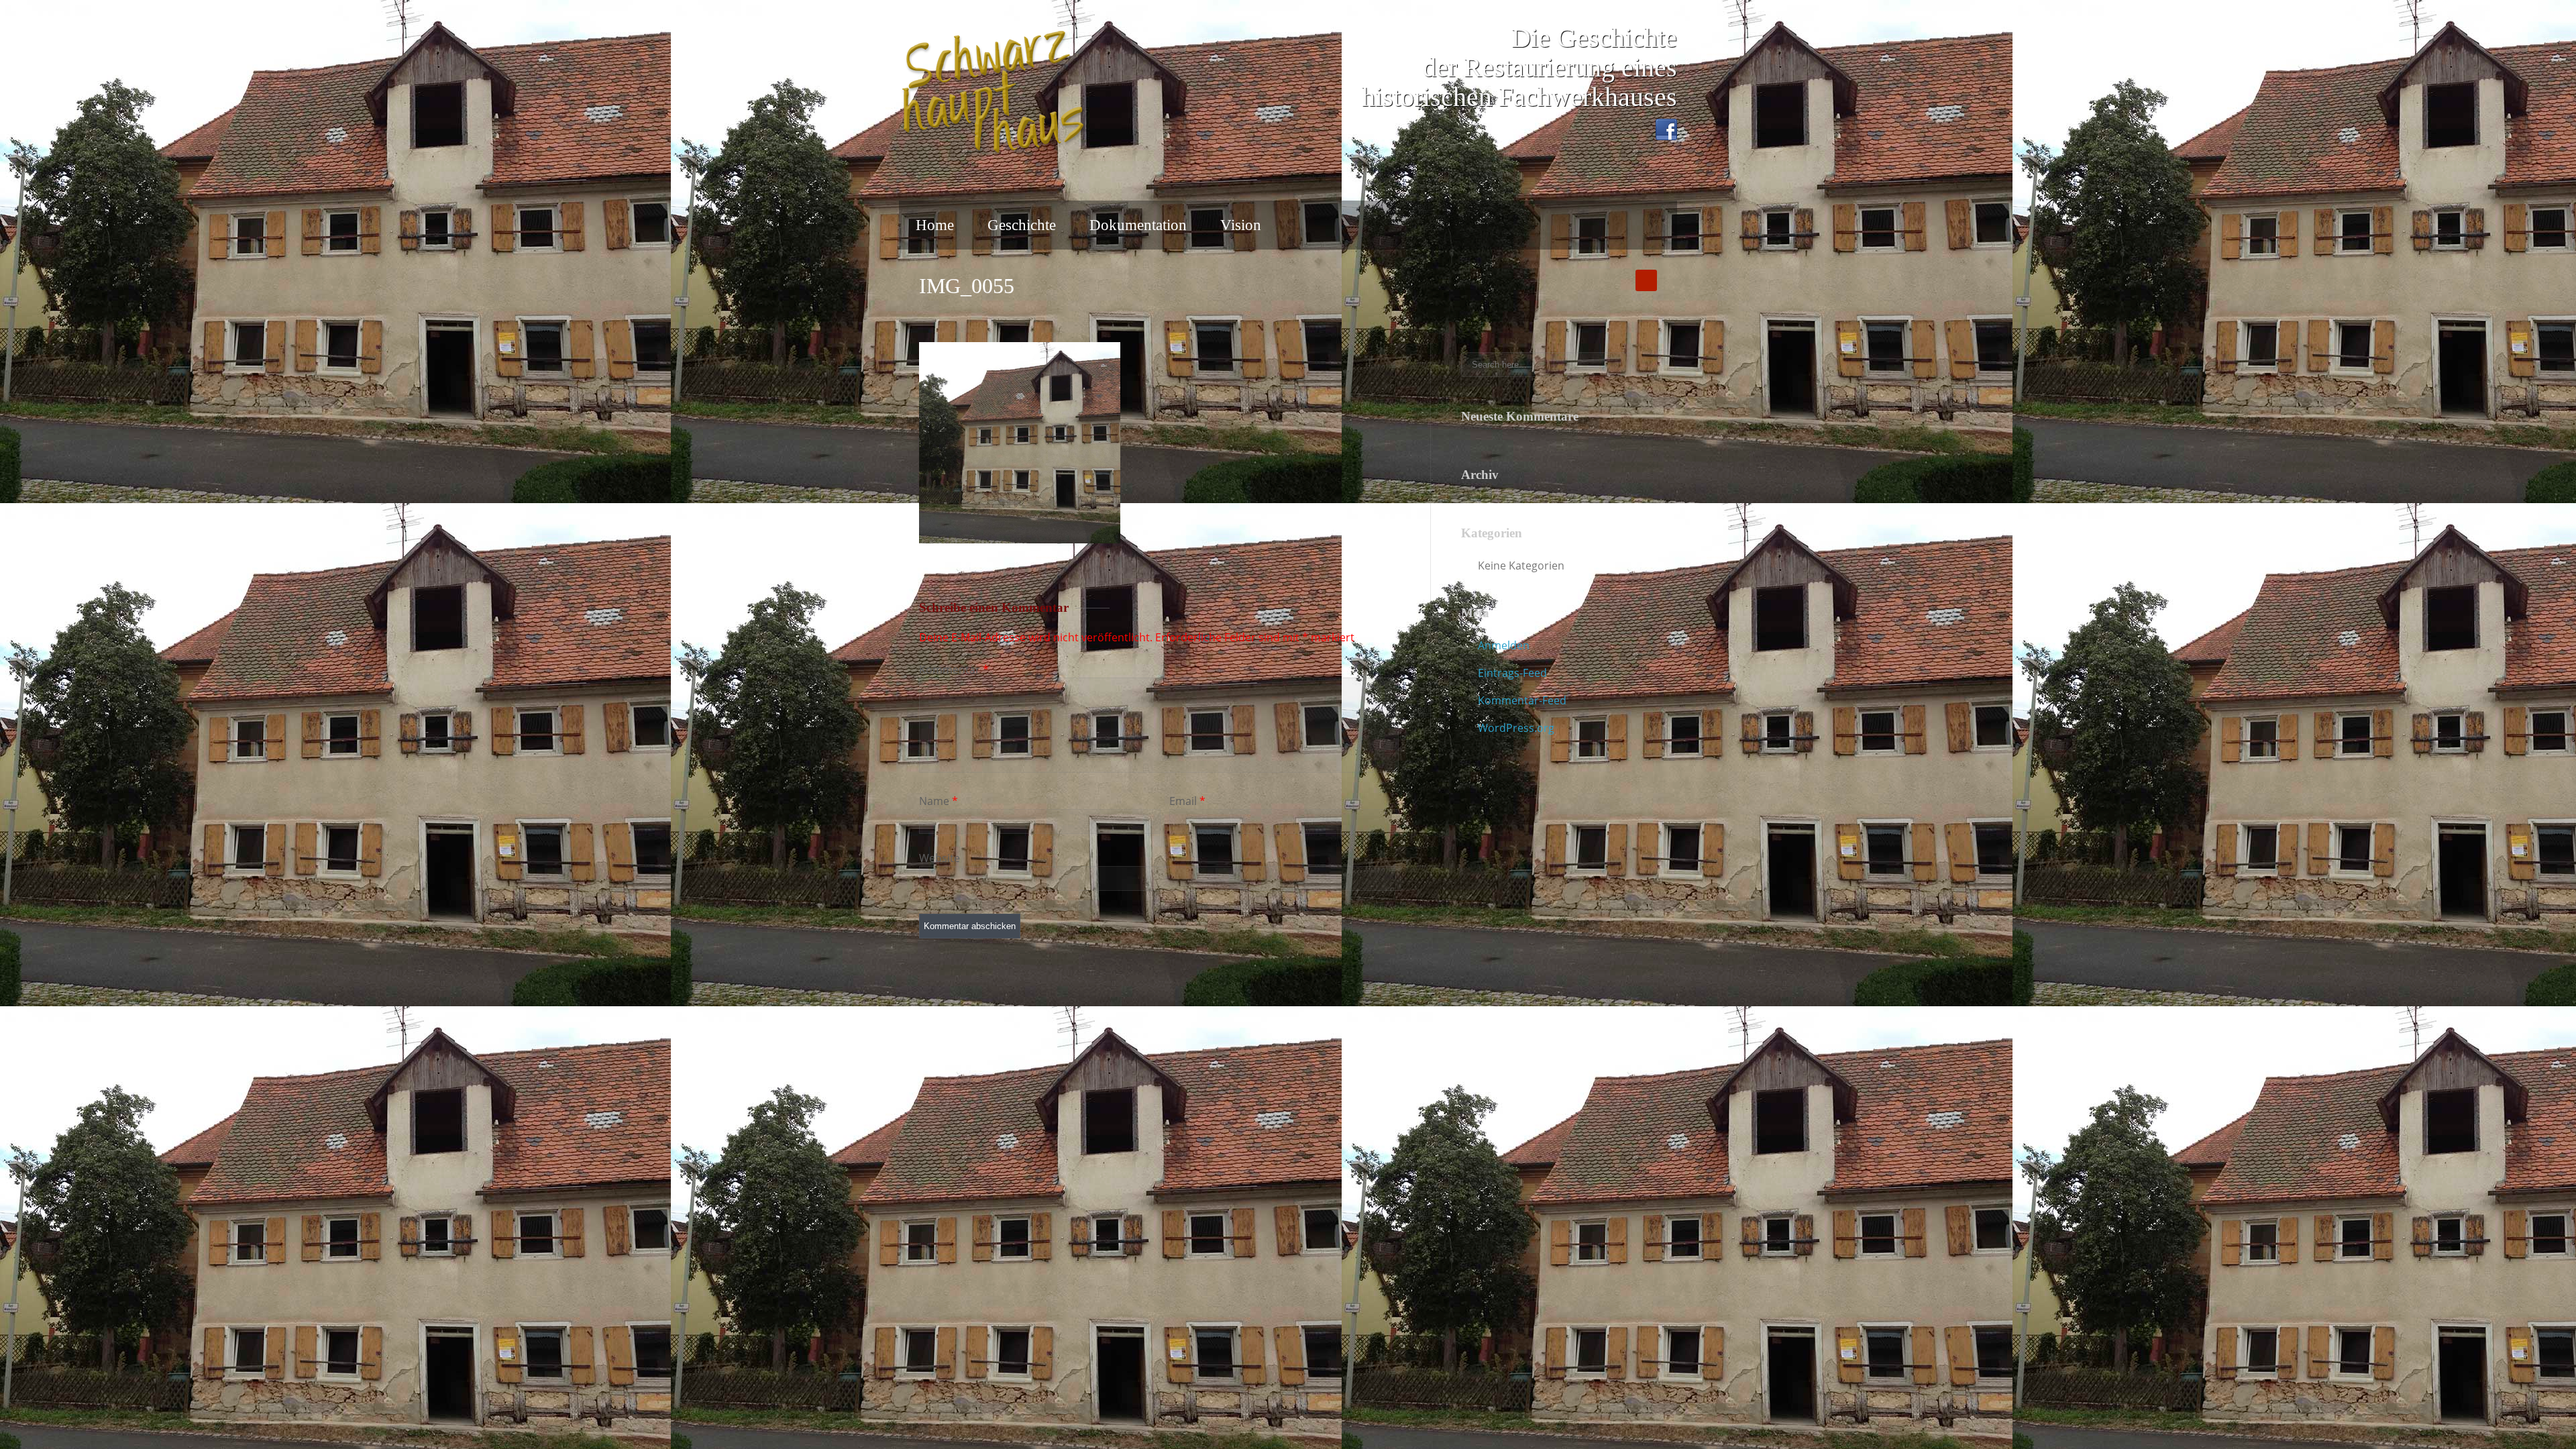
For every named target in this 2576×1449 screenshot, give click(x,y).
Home (935, 225)
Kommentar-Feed (1522, 700)
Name (934, 801)
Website (940, 858)
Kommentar (954, 669)
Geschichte (1022, 225)
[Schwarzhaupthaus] (993, 93)
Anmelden (1504, 645)
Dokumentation (1138, 225)
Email (1183, 801)
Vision (1241, 225)
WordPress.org (1516, 728)
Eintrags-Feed (1512, 673)
